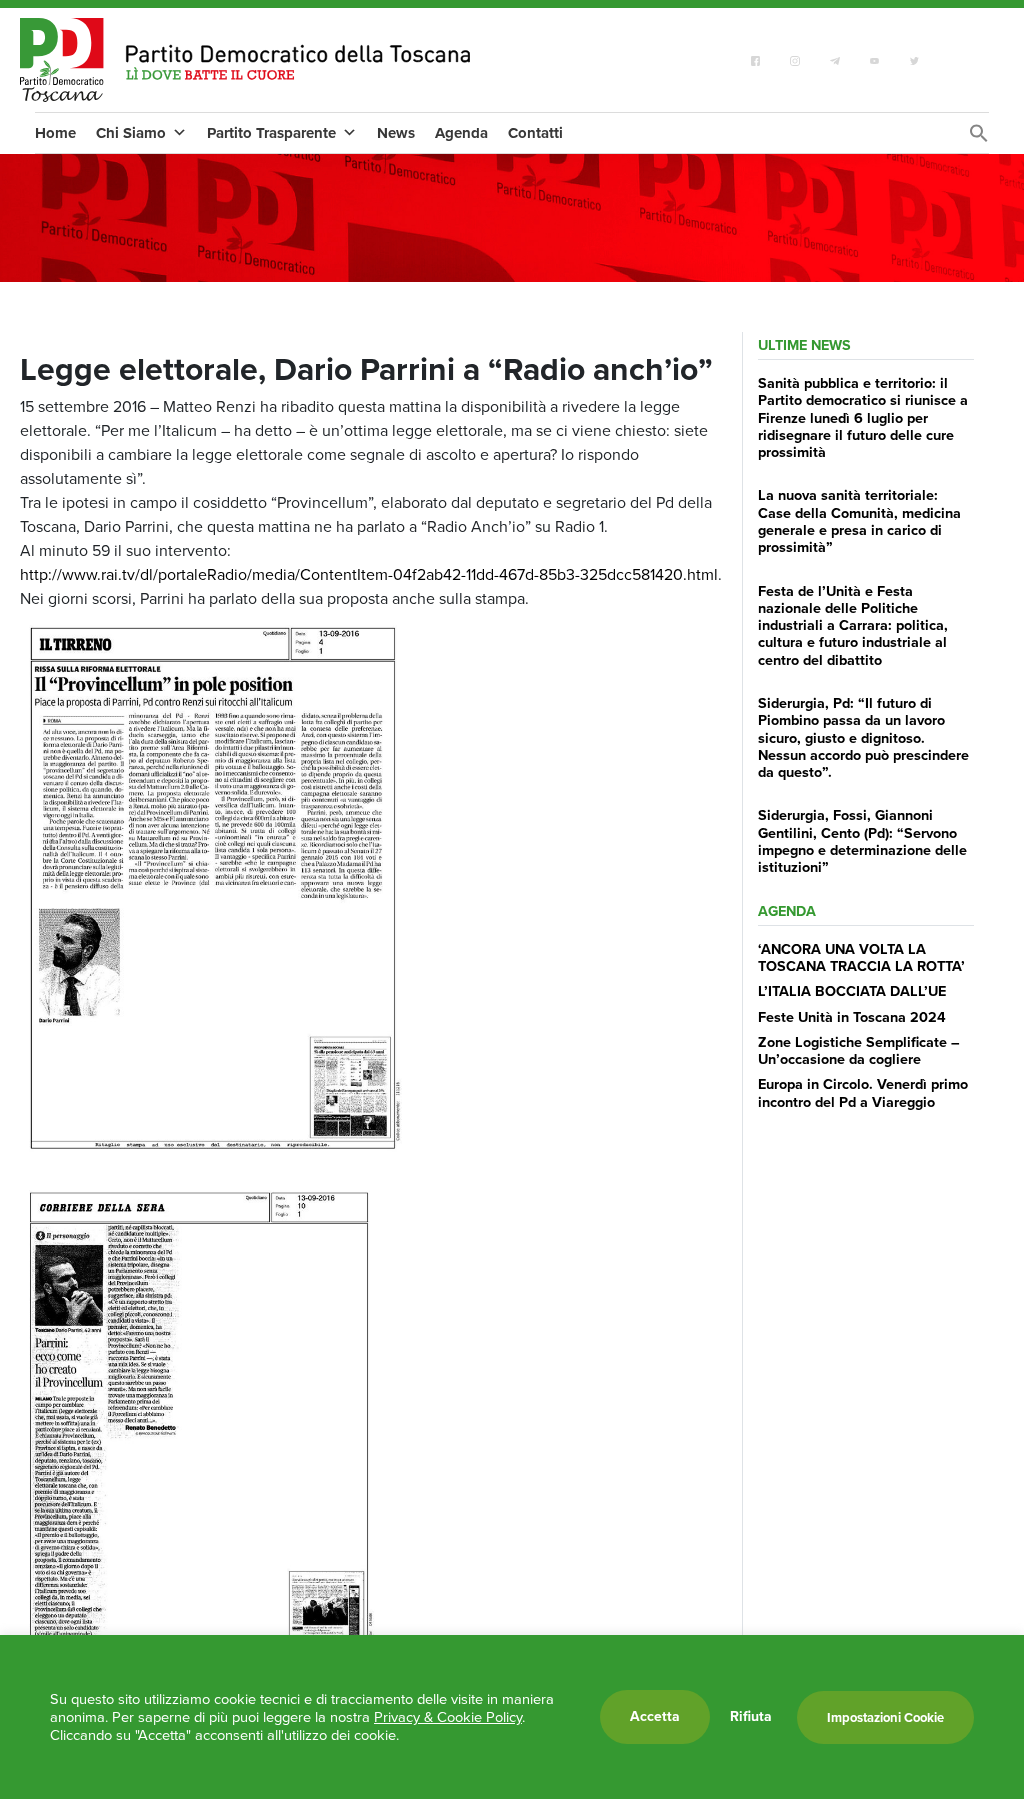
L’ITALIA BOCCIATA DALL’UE (852, 991)
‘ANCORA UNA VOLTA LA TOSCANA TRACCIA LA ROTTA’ (861, 957)
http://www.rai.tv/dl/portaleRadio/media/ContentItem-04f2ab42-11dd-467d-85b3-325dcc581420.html (369, 574)
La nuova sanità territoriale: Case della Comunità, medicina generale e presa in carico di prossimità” (859, 521)
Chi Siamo (131, 133)
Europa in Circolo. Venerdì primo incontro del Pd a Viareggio (863, 1092)
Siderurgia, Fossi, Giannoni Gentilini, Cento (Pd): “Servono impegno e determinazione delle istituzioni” (862, 841)
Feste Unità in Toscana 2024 (852, 1017)
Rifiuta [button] (751, 1717)
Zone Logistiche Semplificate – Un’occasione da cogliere (859, 1050)
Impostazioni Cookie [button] (885, 1717)
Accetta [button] (655, 1716)
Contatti (535, 133)
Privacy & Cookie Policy (448, 1717)
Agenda (461, 133)
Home (55, 133)
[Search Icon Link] (979, 138)
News (396, 133)
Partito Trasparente (271, 133)
